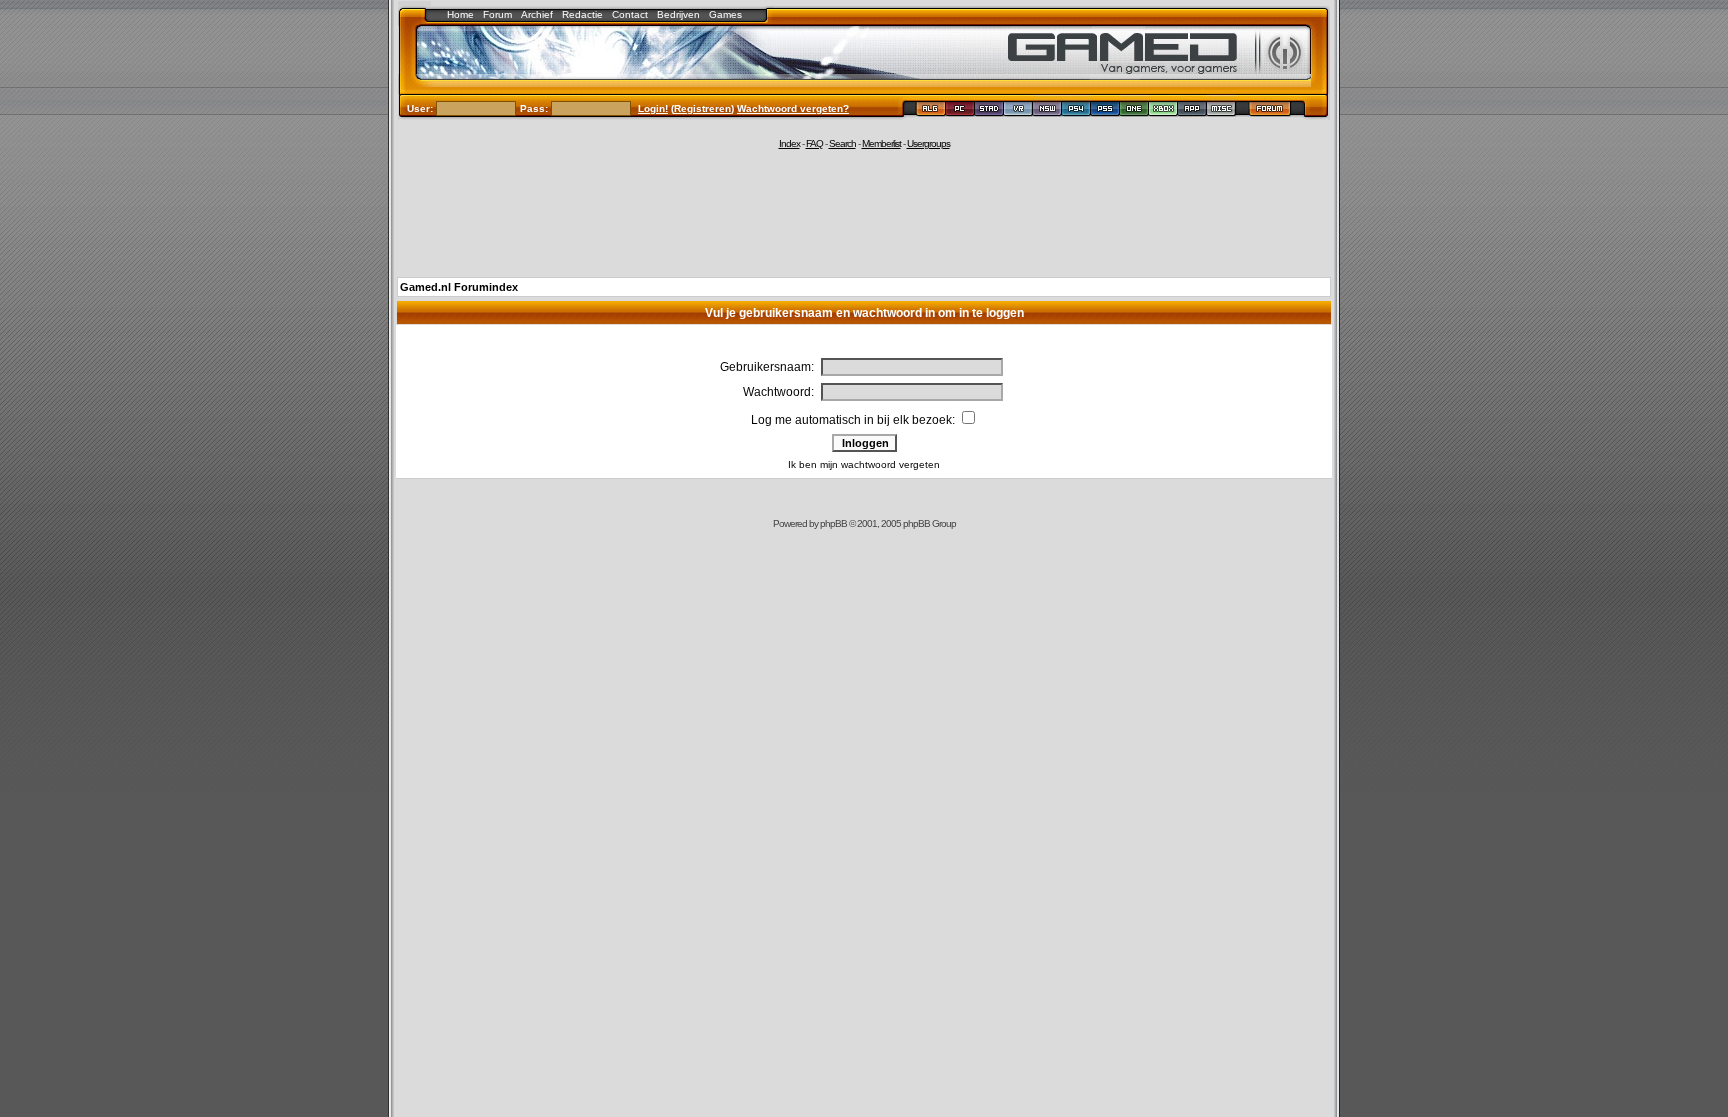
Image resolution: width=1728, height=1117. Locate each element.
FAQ (814, 143)
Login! (653, 108)
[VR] (1018, 111)
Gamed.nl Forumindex (459, 287)
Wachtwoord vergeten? (793, 108)
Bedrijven (678, 14)
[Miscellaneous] (1221, 111)
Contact (630, 14)
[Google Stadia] (989, 111)
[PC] (960, 111)
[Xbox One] (1134, 111)
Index (789, 143)
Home (460, 14)
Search (842, 143)
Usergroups (928, 143)
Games (725, 14)
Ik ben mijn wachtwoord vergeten (864, 464)
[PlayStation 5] (1105, 111)
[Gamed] (930, 111)
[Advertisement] (864, 212)
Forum (497, 14)
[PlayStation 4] (1076, 111)
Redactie (582, 14)
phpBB (833, 523)
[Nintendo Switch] (1047, 111)
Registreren (702, 108)
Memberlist (881, 143)
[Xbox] (1163, 111)
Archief (537, 14)
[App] (1192, 111)
